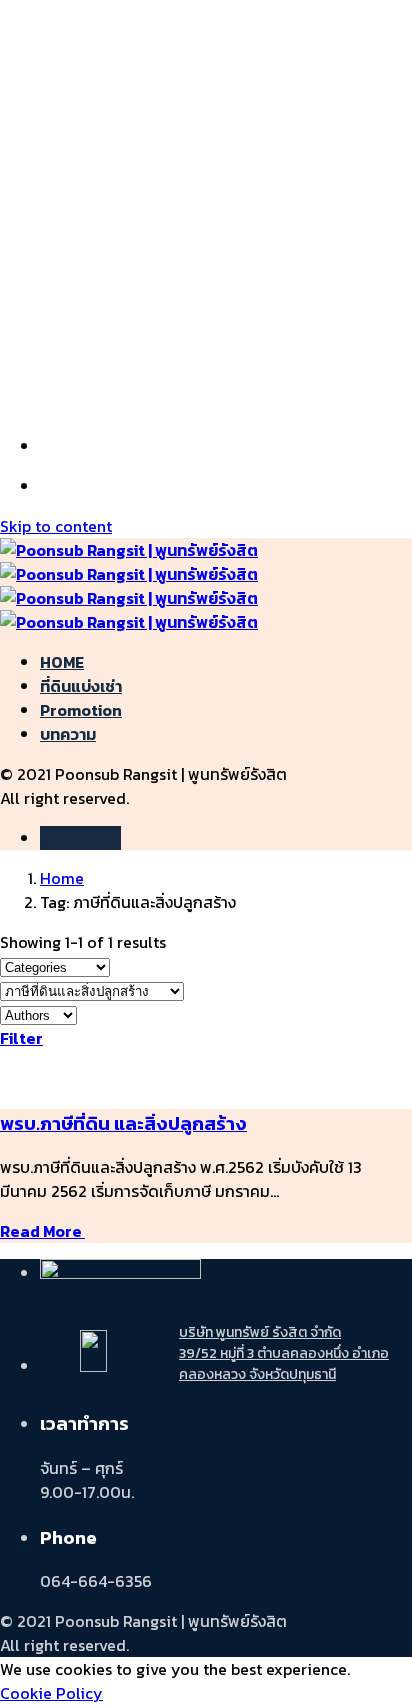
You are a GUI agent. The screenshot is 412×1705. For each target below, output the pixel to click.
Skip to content (56, 526)
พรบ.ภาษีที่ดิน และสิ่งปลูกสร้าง (123, 1123)
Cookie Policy (51, 1693)
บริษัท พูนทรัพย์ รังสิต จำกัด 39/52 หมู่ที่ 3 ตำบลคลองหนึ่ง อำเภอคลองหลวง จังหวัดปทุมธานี (284, 1353)
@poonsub (80, 838)
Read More (42, 1231)
